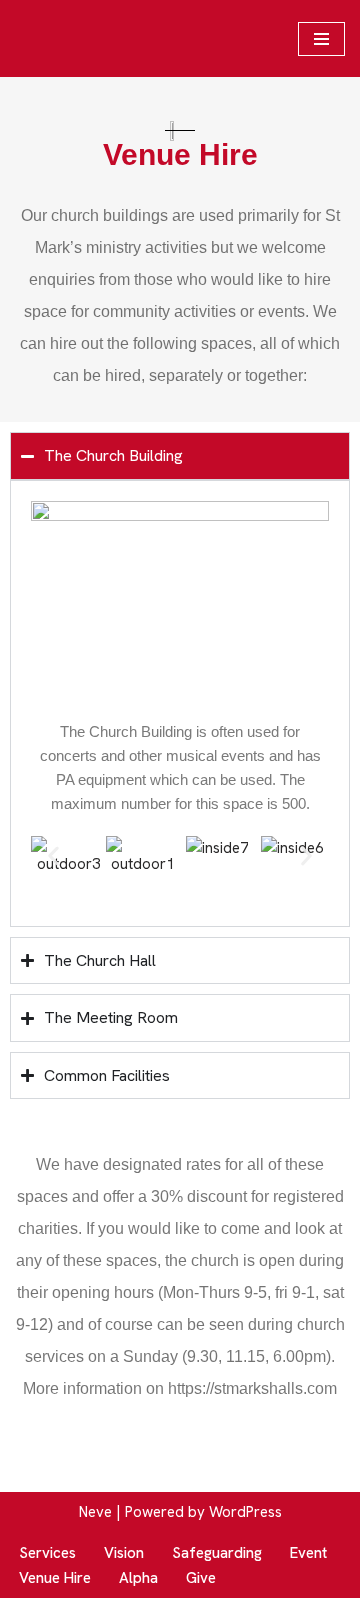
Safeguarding (217, 1553)
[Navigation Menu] (321, 39)
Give (201, 1578)
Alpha (138, 1578)
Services (47, 1553)
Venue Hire (55, 1578)
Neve (95, 1512)
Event (308, 1553)
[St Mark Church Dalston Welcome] (85, 38)
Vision (124, 1553)
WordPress (245, 1512)
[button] (53, 855)
